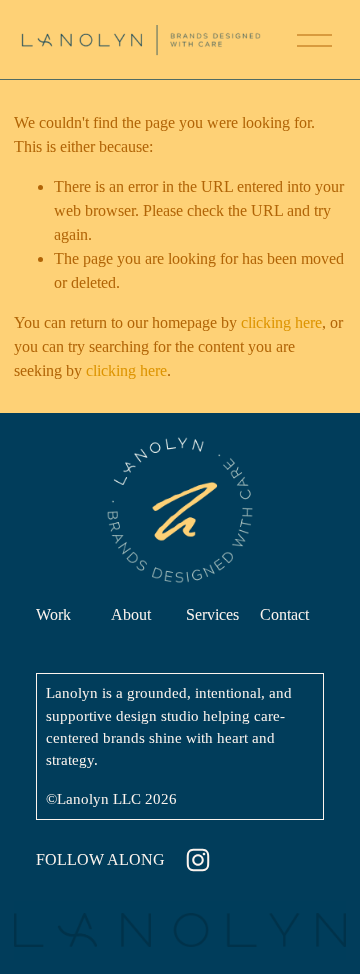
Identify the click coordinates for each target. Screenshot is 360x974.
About (131, 614)
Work (53, 614)
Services (212, 614)
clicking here (281, 322)
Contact (284, 614)
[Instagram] (198, 860)
